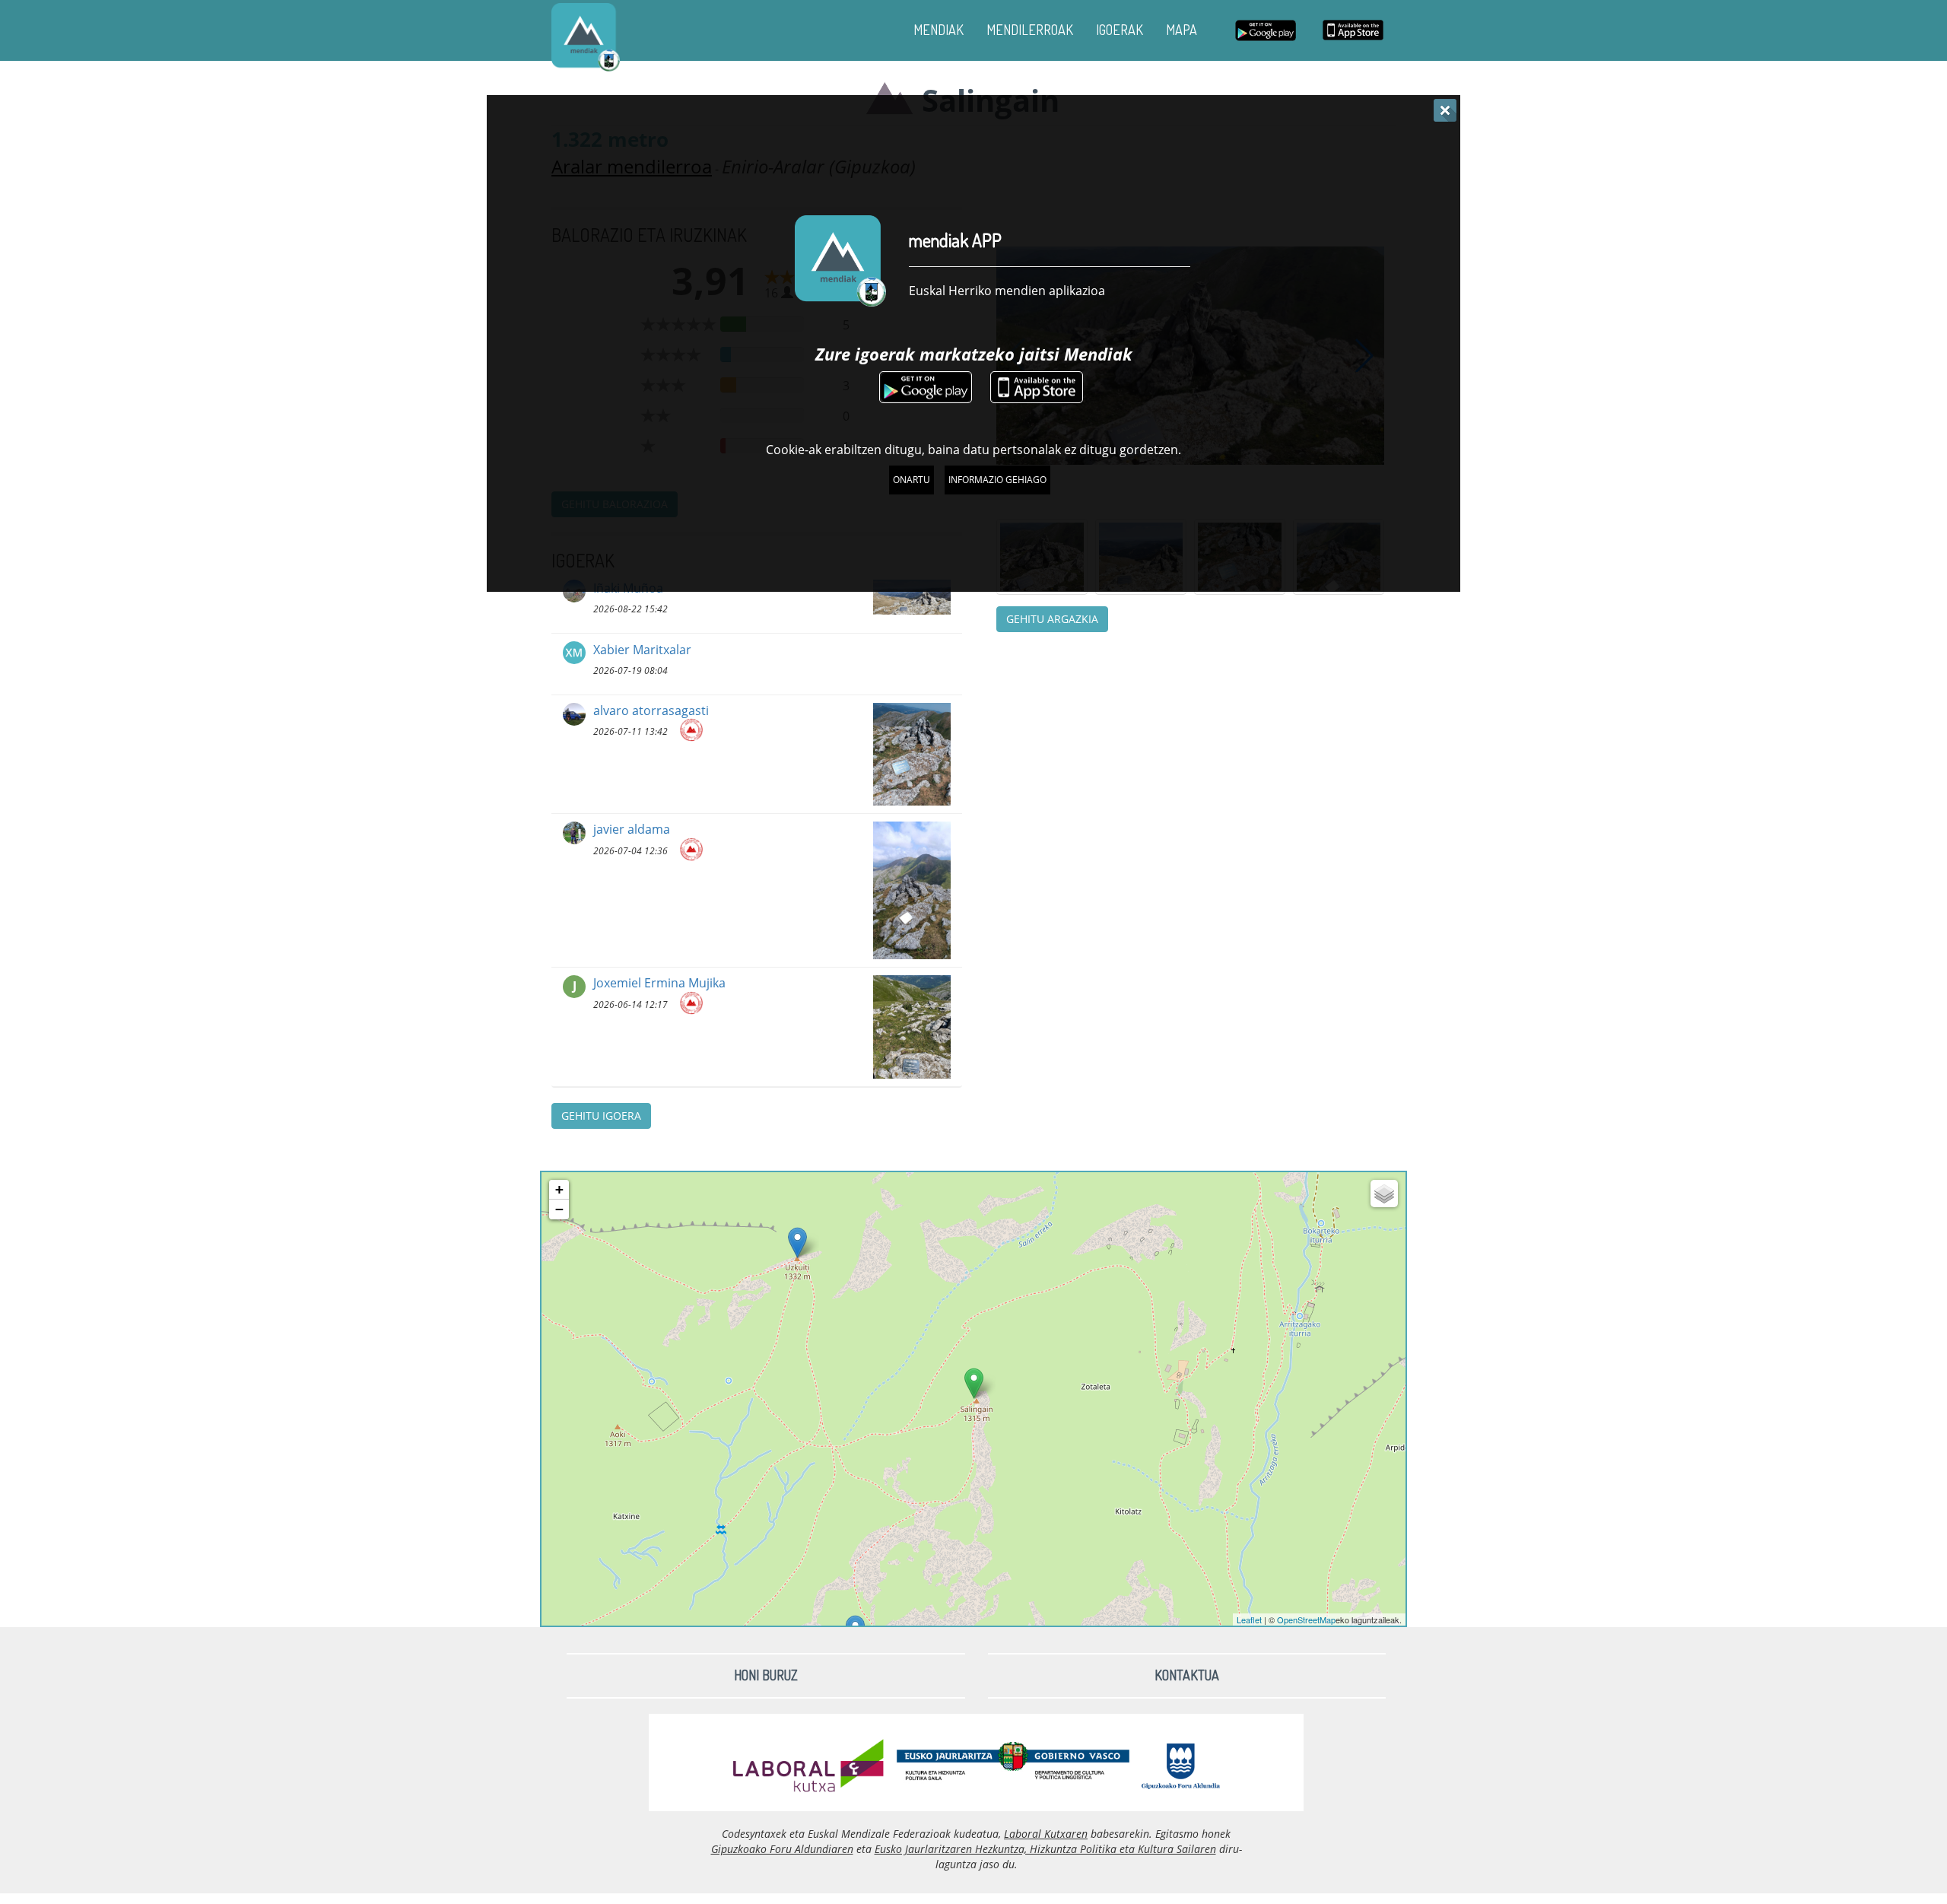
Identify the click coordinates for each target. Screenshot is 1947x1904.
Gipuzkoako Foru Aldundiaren (782, 1849)
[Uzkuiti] (797, 1243)
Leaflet (1249, 1620)
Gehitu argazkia (1052, 619)
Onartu (912, 480)
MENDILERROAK (1030, 30)
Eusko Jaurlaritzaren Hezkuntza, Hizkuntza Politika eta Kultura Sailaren (1045, 1849)
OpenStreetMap (1306, 1620)
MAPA (1182, 30)
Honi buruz (766, 1675)
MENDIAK (939, 30)
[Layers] (1384, 1194)
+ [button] (559, 1189)
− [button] (559, 1209)
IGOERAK (1120, 30)
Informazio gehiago (997, 480)
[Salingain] (974, 1383)
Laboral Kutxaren (1046, 1834)
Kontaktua (1187, 1675)
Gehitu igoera (601, 1116)
